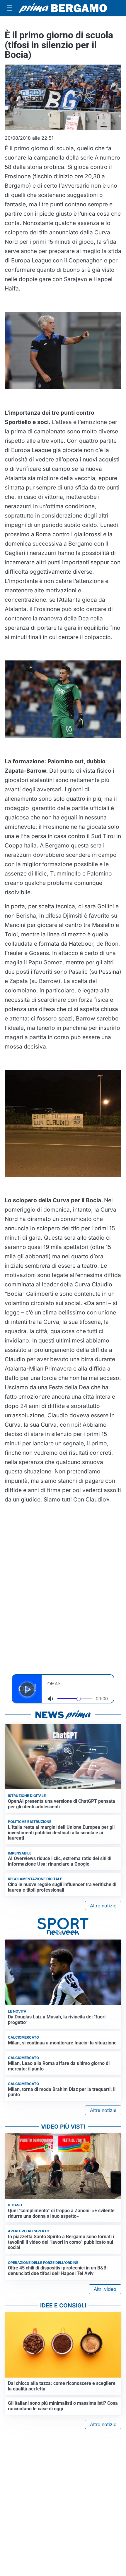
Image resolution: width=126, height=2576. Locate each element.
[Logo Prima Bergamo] (63, 8)
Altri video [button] (105, 2289)
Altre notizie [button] (103, 1906)
